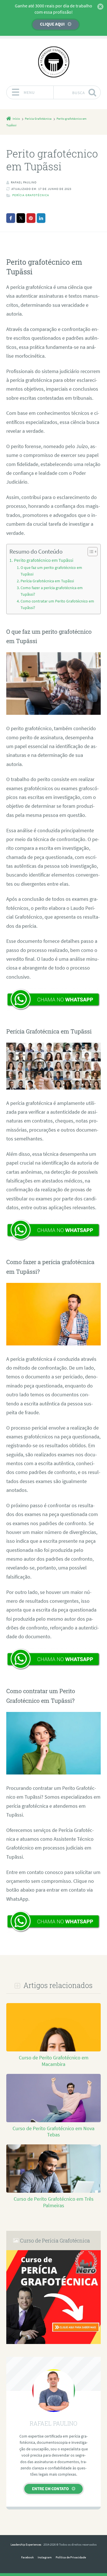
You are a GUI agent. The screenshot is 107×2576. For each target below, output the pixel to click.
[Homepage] (54, 62)
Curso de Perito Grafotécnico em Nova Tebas (53, 2132)
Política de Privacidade (71, 2557)
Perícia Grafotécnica (31, 195)
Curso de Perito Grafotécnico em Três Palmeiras (54, 2202)
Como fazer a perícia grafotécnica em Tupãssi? (52, 591)
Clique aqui (52, 24)
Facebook (27, 2557)
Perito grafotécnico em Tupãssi (44, 560)
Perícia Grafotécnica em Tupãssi (47, 581)
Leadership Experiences (26, 2544)
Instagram (45, 2557)
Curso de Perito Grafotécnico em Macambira (54, 2061)
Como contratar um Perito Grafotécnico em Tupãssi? (57, 604)
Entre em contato (50, 2489)
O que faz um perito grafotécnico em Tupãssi (51, 571)
